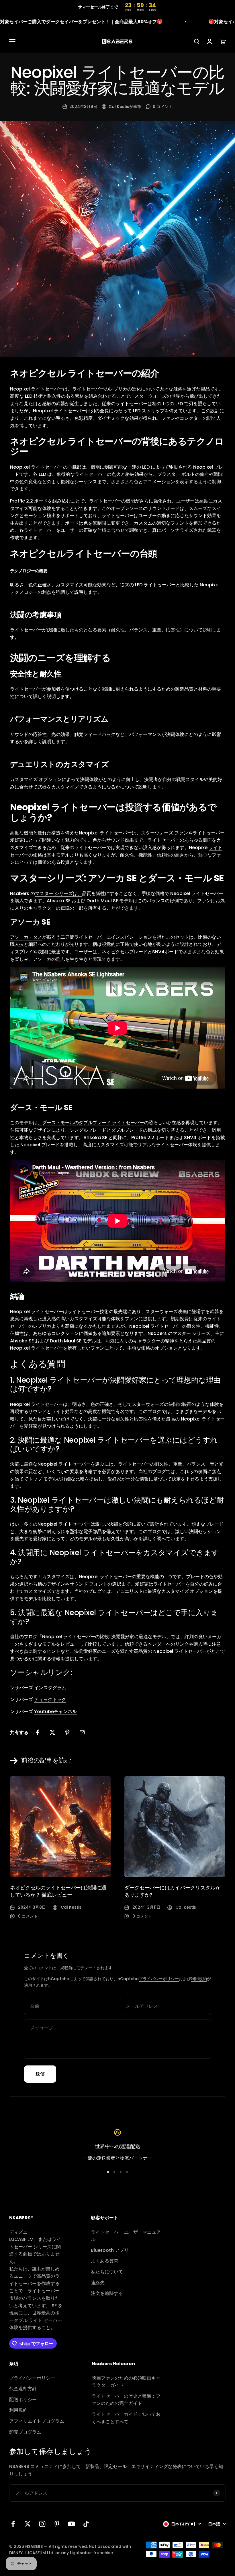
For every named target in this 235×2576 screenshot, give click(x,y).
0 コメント (163, 107)
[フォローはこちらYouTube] (72, 2524)
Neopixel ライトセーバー (64, 1464)
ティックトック (50, 1699)
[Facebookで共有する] (38, 1732)
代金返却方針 (23, 2389)
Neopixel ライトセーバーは (39, 389)
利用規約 (199, 1979)
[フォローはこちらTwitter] (28, 2524)
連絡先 (98, 2283)
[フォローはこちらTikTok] (86, 2524)
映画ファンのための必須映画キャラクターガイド (126, 2382)
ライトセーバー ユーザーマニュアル (126, 2236)
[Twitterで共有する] (52, 1732)
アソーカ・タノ (26, 937)
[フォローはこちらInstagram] (42, 2524)
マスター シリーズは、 (58, 893)
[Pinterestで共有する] (67, 1732)
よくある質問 (105, 2261)
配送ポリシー (23, 2400)
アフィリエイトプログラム (37, 2421)
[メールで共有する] (82, 1732)
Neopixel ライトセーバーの (39, 467)
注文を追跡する (107, 2293)
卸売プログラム (25, 2432)
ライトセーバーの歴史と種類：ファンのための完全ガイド (126, 2400)
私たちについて (107, 2272)
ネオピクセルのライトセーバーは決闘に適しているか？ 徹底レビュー (58, 1891)
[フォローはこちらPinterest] (57, 2524)
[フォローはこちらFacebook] (13, 2524)
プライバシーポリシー (159, 1979)
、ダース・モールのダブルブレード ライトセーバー (91, 1123)
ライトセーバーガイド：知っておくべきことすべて (126, 2418)
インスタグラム (50, 1688)
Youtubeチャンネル (55, 1712)
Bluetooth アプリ (110, 2250)
